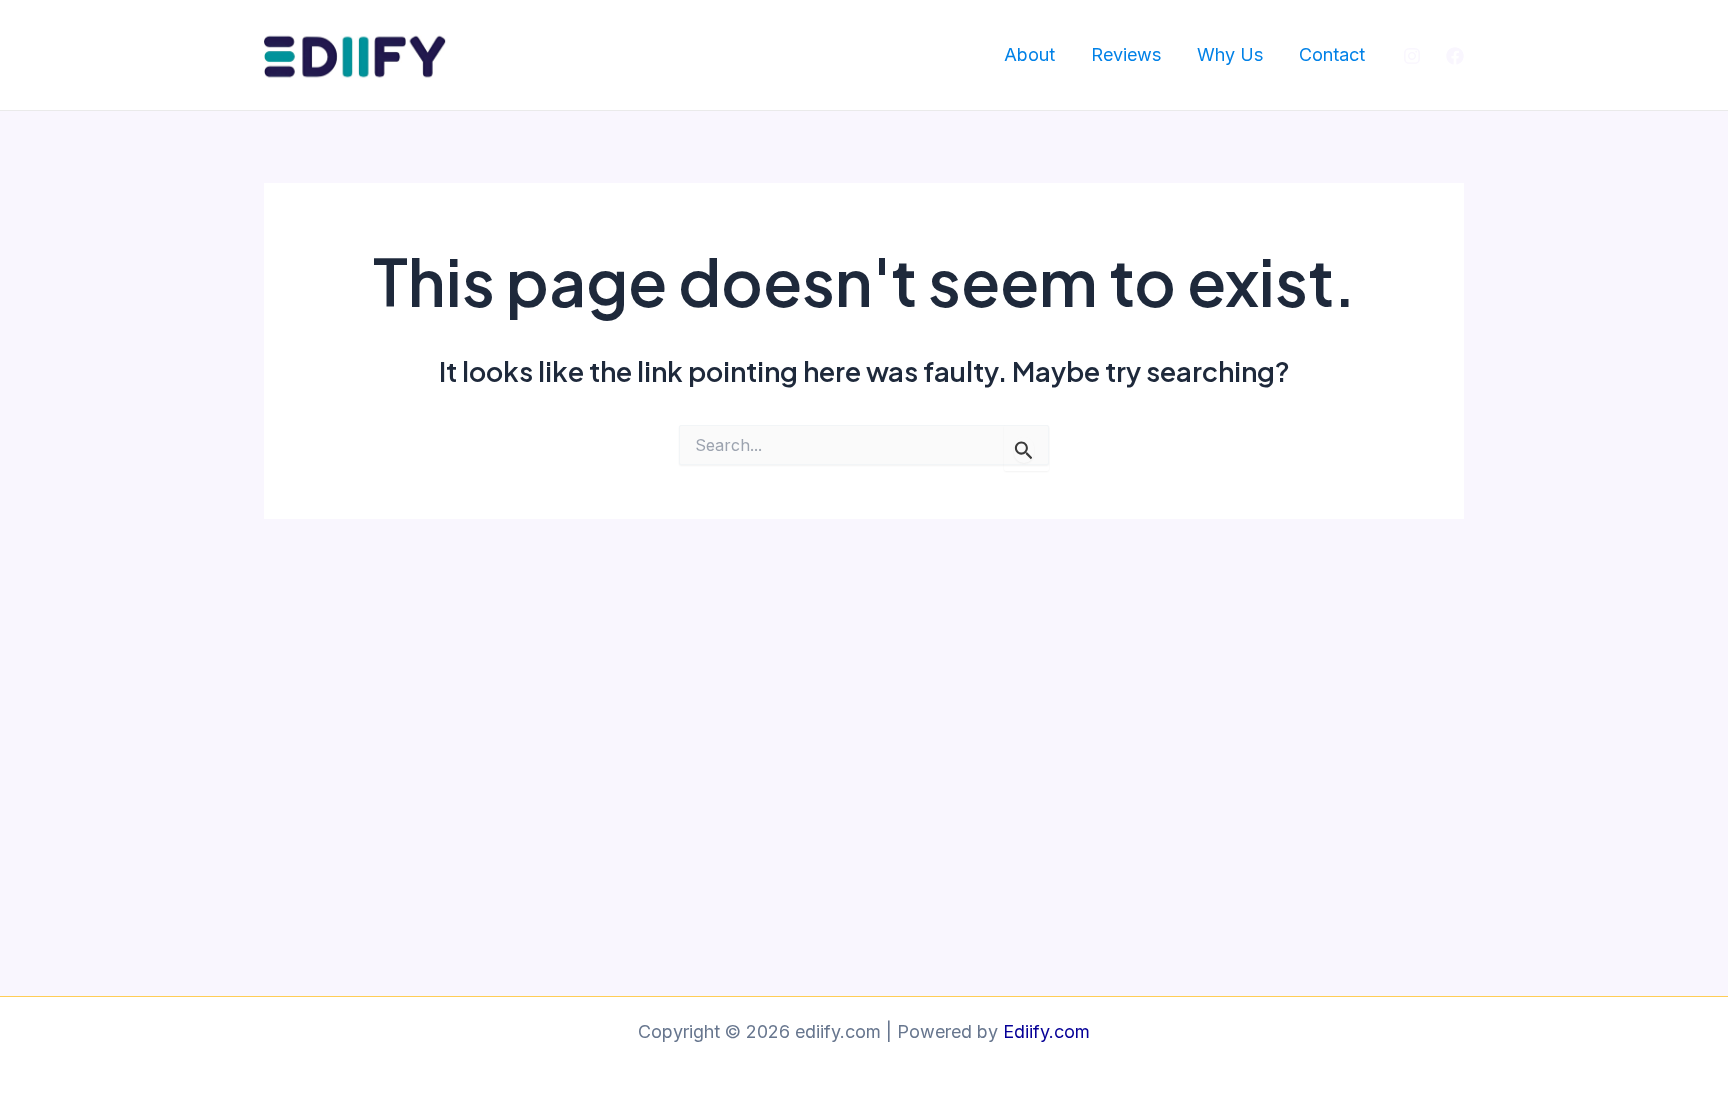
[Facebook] (1455, 56)
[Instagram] (1412, 56)
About (1029, 54)
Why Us (1230, 54)
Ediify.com (1046, 1031)
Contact (1332, 54)
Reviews (1126, 54)
